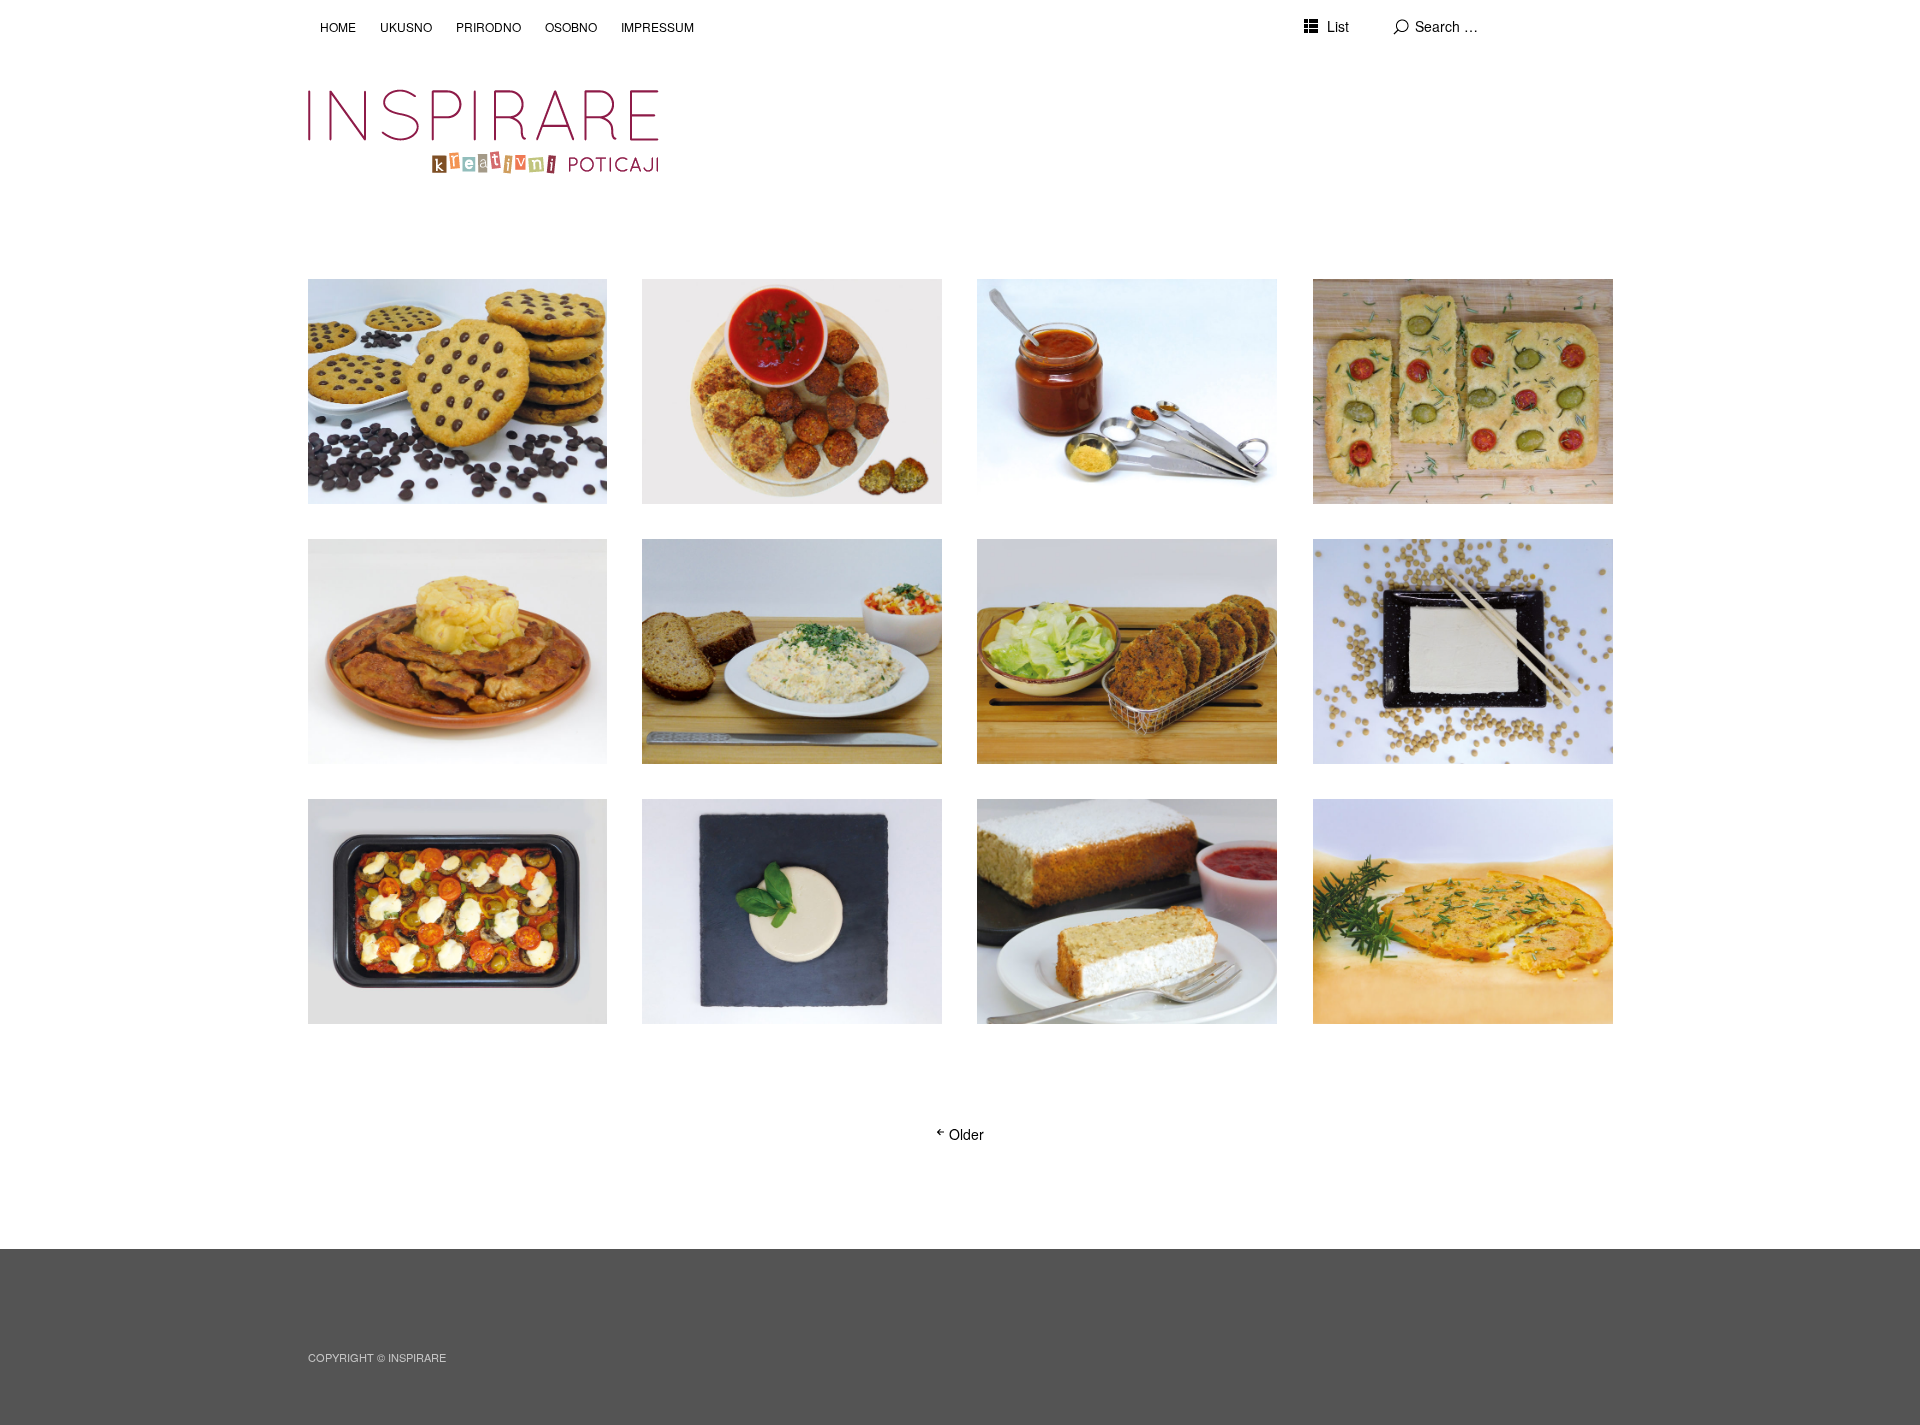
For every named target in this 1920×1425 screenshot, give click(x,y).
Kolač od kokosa (1060, 829)
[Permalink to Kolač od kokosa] (1127, 911)
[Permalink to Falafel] (792, 391)
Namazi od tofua (723, 569)
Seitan (352, 569)
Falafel (687, 309)
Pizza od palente (390, 829)
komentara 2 (696, 334)
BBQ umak (1038, 309)
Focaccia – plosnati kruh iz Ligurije (1434, 320)
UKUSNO (406, 26)
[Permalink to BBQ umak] (1127, 391)
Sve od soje (1377, 569)
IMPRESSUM (657, 26)
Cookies (359, 309)
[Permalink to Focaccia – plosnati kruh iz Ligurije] (1463, 391)
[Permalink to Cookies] (458, 391)
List (1338, 26)
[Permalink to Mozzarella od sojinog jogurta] (792, 911)
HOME (338, 26)
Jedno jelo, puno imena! (1424, 829)
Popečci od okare (1063, 569)
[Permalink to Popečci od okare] (1127, 651)
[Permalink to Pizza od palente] (458, 911)
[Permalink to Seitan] (458, 651)
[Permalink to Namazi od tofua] (792, 651)
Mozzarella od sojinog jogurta (773, 829)
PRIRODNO (488, 26)
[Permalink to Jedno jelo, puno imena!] (1463, 911)
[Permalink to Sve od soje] (1463, 651)
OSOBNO (571, 26)
